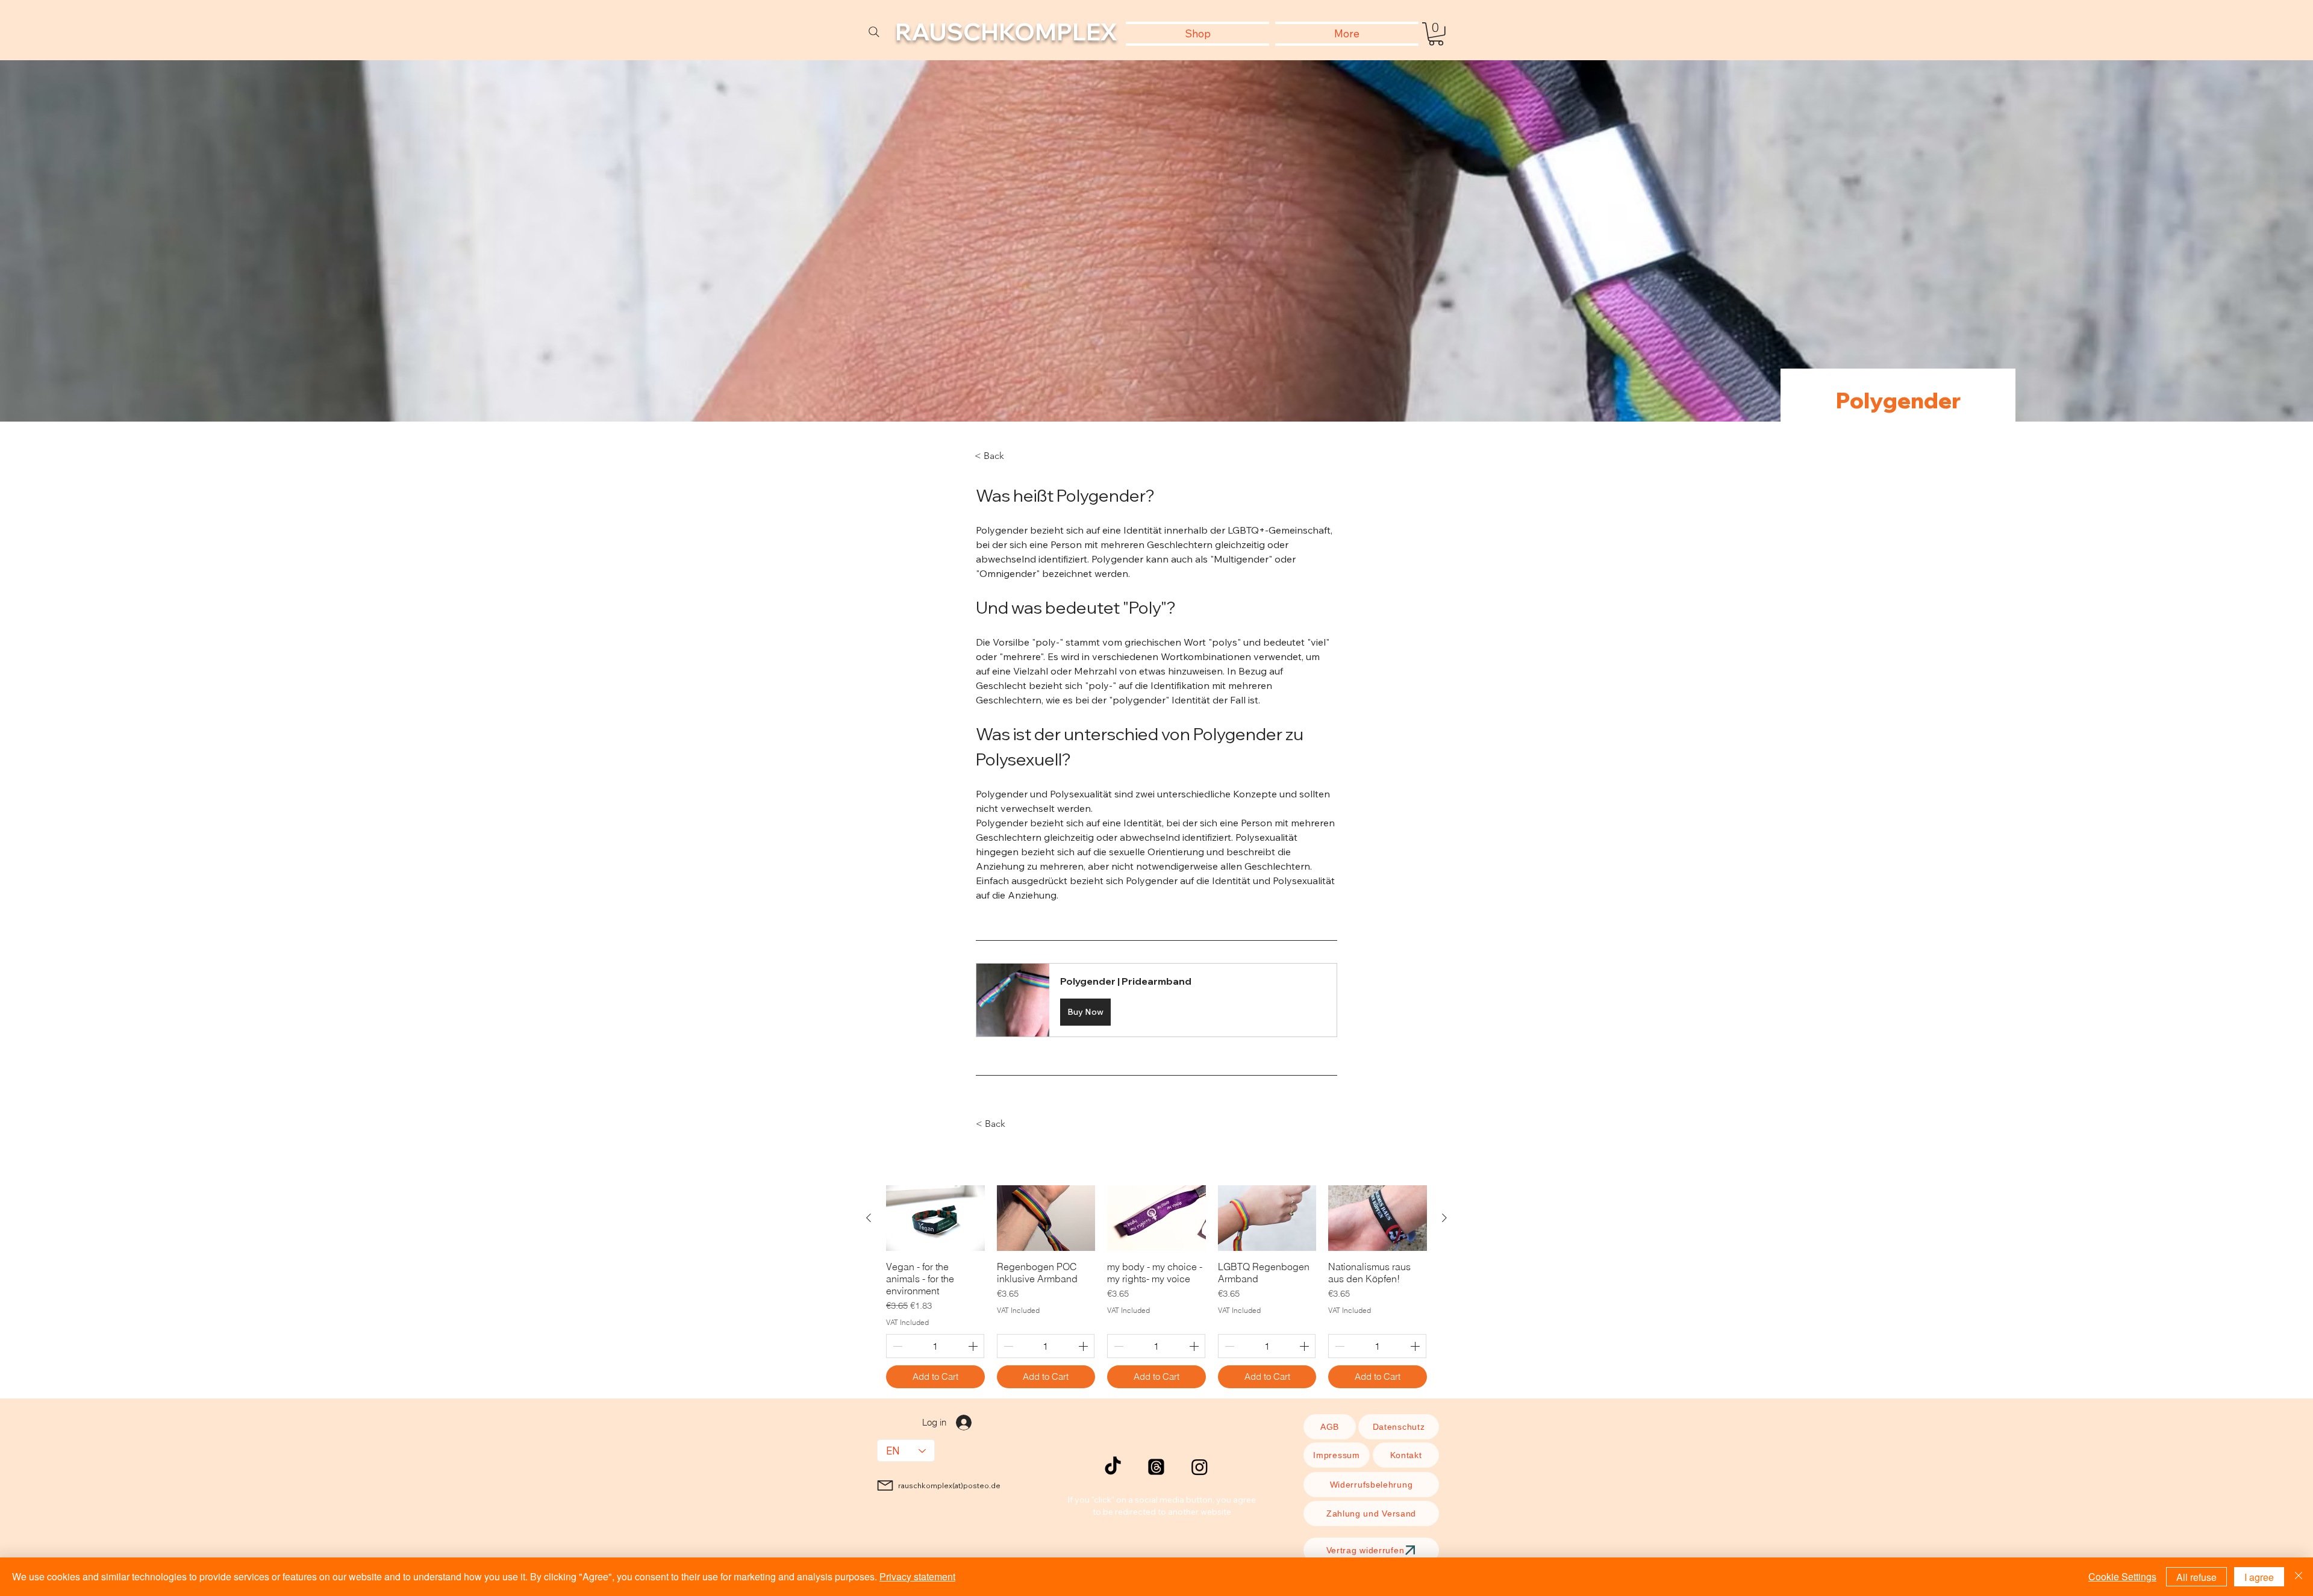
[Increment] (974, 1346)
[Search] (874, 32)
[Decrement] (896, 1346)
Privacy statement (917, 1576)
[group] (1156, 1287)
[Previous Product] (869, 1218)
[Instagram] (1200, 1467)
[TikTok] (1113, 1467)
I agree (2259, 1577)
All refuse (2196, 1577)
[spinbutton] (935, 1346)
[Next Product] (1444, 1218)
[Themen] (1156, 1467)
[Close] (2299, 1577)
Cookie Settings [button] (2122, 1576)
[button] (1436, 34)
